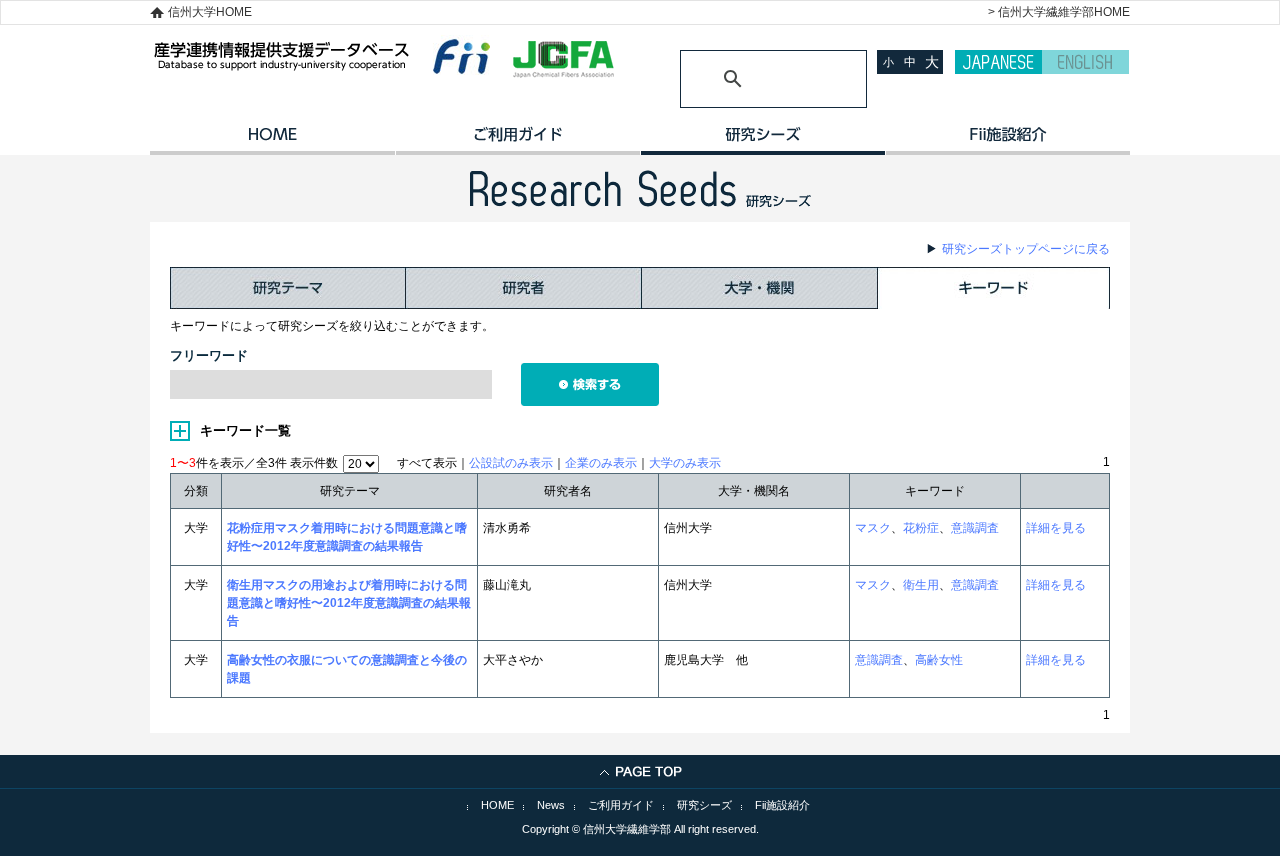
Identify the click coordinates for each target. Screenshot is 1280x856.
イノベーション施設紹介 (1007, 141)
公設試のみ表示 (511, 463)
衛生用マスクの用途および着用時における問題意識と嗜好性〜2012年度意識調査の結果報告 (349, 603)
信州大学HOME (210, 12)
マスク (873, 528)
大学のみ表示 (685, 463)
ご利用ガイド (517, 141)
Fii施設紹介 (782, 805)
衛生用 (921, 585)
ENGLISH (1085, 62)
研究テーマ (288, 288)
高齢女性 (939, 660)
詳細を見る (1056, 528)
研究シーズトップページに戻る (1026, 249)
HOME (272, 141)
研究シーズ (762, 141)
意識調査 (975, 528)
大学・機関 (760, 288)
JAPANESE (998, 62)
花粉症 (921, 528)
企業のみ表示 (601, 463)
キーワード (994, 288)
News (551, 805)
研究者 (524, 288)
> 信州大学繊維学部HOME (1059, 12)
